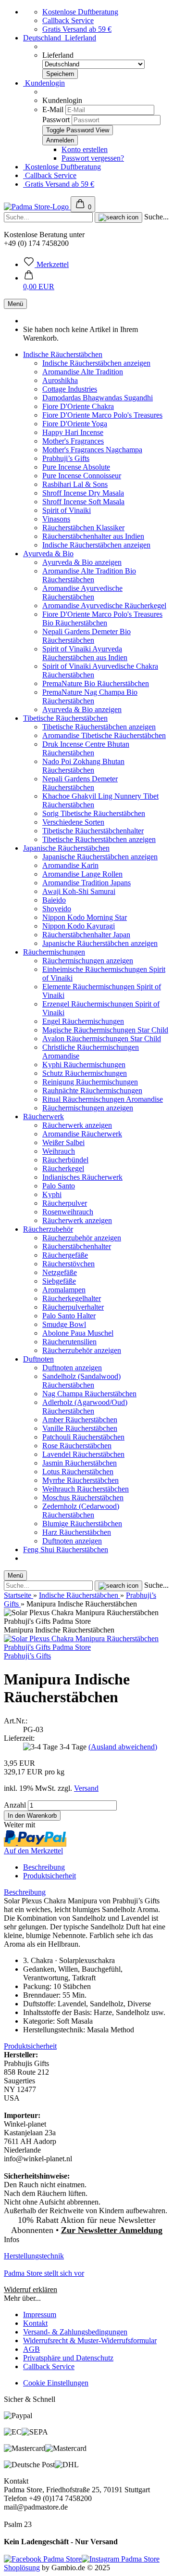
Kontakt (35, 2323)
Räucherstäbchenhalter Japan (86, 935)
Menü (15, 304)
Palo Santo (59, 1186)
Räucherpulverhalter (73, 1307)
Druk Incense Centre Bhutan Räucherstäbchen (86, 748)
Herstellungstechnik (34, 2256)
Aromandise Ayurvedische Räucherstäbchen (82, 593)
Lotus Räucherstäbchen (78, 1472)
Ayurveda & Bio (48, 554)
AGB (31, 2349)
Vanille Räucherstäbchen (80, 1428)
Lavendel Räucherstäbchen (83, 1454)
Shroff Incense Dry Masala (83, 493)
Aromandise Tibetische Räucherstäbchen (104, 735)
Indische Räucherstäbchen (63, 354)
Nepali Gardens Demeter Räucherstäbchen (80, 783)
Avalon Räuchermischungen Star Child (102, 1039)
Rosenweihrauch (68, 1212)
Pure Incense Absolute (76, 467)
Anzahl (15, 1805)
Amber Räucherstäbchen (80, 1420)
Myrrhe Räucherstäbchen (80, 1480)
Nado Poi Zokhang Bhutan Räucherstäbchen (83, 766)
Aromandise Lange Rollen (82, 874)
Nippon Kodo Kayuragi (79, 926)
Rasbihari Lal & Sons (75, 484)
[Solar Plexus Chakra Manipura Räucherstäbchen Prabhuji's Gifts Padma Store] (86, 1647)
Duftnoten (38, 1359)
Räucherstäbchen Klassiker (83, 528)
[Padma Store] (37, 207)
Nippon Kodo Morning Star (85, 917)
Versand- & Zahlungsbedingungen (75, 2332)
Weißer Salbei (63, 1142)
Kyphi (52, 1194)
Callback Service (68, 20)
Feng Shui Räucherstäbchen (66, 1549)
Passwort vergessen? (93, 158)
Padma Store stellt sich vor (44, 2273)
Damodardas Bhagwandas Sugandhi (98, 398)
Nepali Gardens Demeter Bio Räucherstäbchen (86, 636)
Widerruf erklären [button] (31, 2289)
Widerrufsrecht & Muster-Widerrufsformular (90, 2340)
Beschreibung (44, 1867)
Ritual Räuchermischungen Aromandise (103, 1099)
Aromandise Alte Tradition (83, 372)
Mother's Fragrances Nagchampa (92, 450)
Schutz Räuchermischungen (85, 1073)
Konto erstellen (85, 149)
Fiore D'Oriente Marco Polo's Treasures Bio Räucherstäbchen (102, 618)
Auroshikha (60, 380)
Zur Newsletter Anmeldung (112, 2230)
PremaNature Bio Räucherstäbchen (96, 683)
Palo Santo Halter (69, 1316)
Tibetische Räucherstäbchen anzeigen (99, 727)
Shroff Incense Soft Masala (83, 502)
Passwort (56, 120)
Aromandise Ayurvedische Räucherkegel (104, 606)
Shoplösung (22, 2568)
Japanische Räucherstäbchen (66, 848)
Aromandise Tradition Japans (86, 883)
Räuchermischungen (54, 952)
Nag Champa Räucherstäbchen (89, 1394)
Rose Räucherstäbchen (77, 1446)
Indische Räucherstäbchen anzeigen (96, 363)
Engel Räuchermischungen (83, 1021)
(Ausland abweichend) (123, 1747)
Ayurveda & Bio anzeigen (82, 562)
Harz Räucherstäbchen (77, 1532)
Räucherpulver (65, 1203)
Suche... (156, 217)
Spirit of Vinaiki (67, 510)
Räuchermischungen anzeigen (88, 961)
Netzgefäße (60, 1272)
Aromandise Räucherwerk (82, 1134)
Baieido (54, 900)
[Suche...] (118, 217)
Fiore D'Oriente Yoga (75, 424)
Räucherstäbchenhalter (77, 1246)
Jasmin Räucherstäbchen (80, 1463)
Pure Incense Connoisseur (82, 476)
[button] (39, 282)
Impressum (40, 2315)
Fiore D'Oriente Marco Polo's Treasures (102, 415)
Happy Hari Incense (73, 432)
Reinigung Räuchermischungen (90, 1082)
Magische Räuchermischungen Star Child (105, 1030)
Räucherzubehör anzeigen (82, 1238)
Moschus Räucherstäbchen (83, 1498)
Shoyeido (57, 909)
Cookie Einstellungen (56, 2383)
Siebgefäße (59, 1281)
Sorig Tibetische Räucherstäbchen (94, 813)
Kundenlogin (44, 83)
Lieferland (58, 55)
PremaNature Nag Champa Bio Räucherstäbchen (90, 696)
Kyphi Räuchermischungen (84, 1065)
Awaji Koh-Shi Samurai (79, 891)
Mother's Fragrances (73, 441)
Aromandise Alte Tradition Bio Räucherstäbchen (89, 575)
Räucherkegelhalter (72, 1298)
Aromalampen (64, 1290)
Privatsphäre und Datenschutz (68, 2358)
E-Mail (53, 109)
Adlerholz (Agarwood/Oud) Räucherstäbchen (85, 1407)
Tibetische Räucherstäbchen (65, 718)
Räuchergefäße (65, 1255)
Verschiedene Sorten (73, 822)
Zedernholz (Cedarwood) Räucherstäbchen (81, 1511)
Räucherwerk (43, 1116)
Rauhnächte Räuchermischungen (92, 1090)
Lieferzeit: (19, 1738)
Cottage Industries (70, 389)
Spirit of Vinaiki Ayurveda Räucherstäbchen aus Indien (85, 653)
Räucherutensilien (69, 1342)
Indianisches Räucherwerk (82, 1177)
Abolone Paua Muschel (78, 1333)
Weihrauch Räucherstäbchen (86, 1489)
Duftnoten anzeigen (72, 1368)
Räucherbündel (65, 1160)
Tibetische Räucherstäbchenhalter (93, 831)
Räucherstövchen (68, 1264)
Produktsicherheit (49, 1876)
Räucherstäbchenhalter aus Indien (93, 536)
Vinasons (56, 519)
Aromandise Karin (70, 865)
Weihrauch (59, 1151)
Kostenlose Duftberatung (80, 12)
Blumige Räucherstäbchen (82, 1524)
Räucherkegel (63, 1168)
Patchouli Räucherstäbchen (83, 1437)
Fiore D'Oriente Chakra (78, 406)
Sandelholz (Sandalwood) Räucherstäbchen (81, 1381)
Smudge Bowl (64, 1324)
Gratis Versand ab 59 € (77, 29)
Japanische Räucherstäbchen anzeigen (100, 857)
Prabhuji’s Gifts (66, 458)
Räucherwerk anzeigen (77, 1125)
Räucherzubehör (48, 1229)
